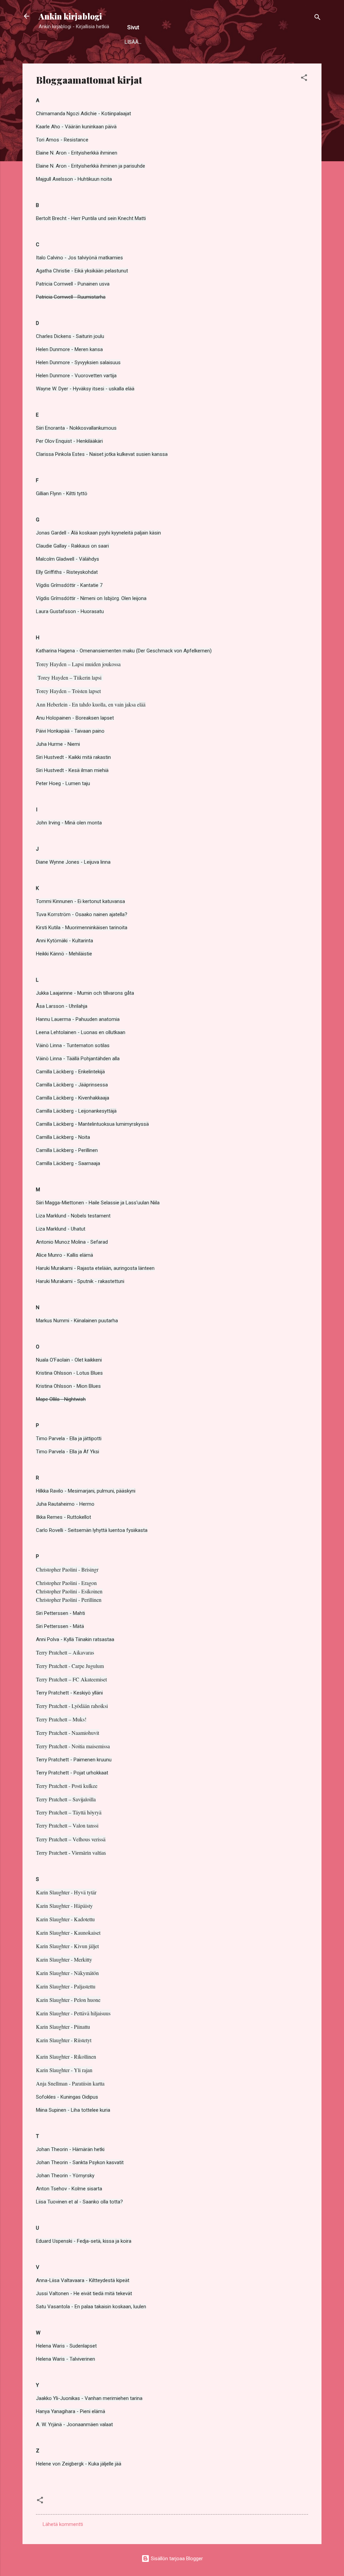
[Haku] (317, 18)
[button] (304, 79)
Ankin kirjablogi (70, 16)
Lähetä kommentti (63, 2524)
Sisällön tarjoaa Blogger (176, 2559)
